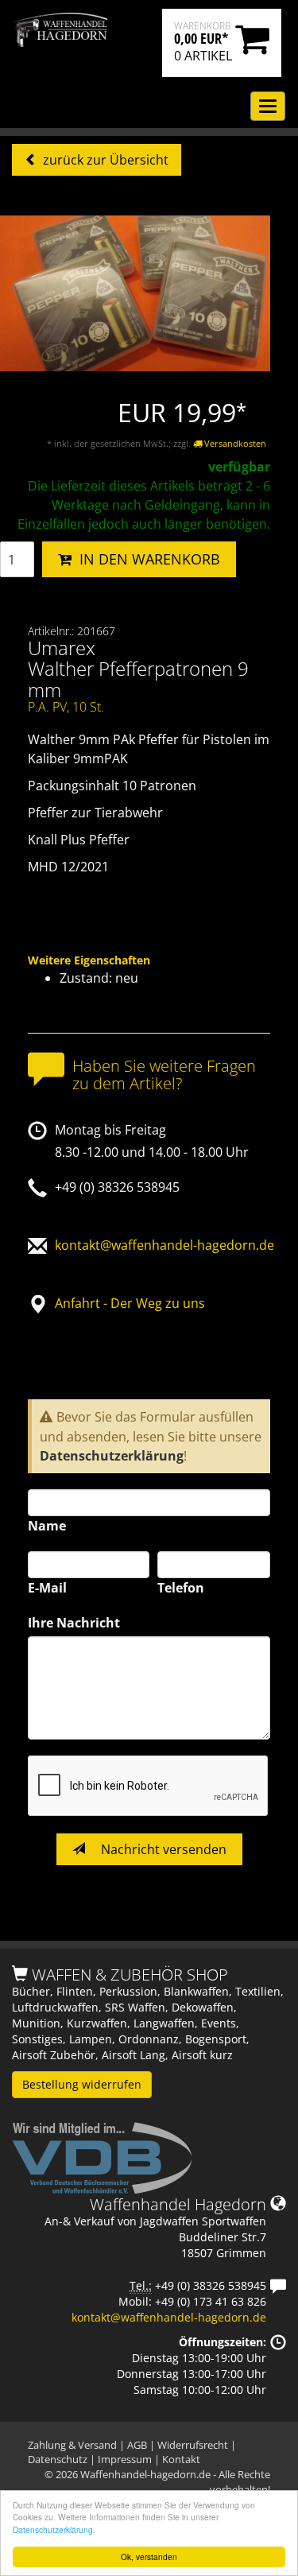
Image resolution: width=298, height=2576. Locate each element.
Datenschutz (58, 2459)
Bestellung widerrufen (82, 2084)
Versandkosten (234, 443)
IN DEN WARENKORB (146, 559)
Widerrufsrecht (193, 2445)
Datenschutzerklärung (112, 1456)
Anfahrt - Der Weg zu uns (130, 1303)
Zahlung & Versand (72, 2445)
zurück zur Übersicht (104, 160)
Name (47, 1526)
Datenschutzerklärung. (54, 2529)
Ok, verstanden (149, 2557)
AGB (137, 2445)
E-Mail (47, 1588)
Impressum (125, 2459)
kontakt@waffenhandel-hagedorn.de (164, 1245)
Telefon (181, 1588)
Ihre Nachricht (74, 1623)
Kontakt (181, 2459)
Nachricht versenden (162, 1849)
